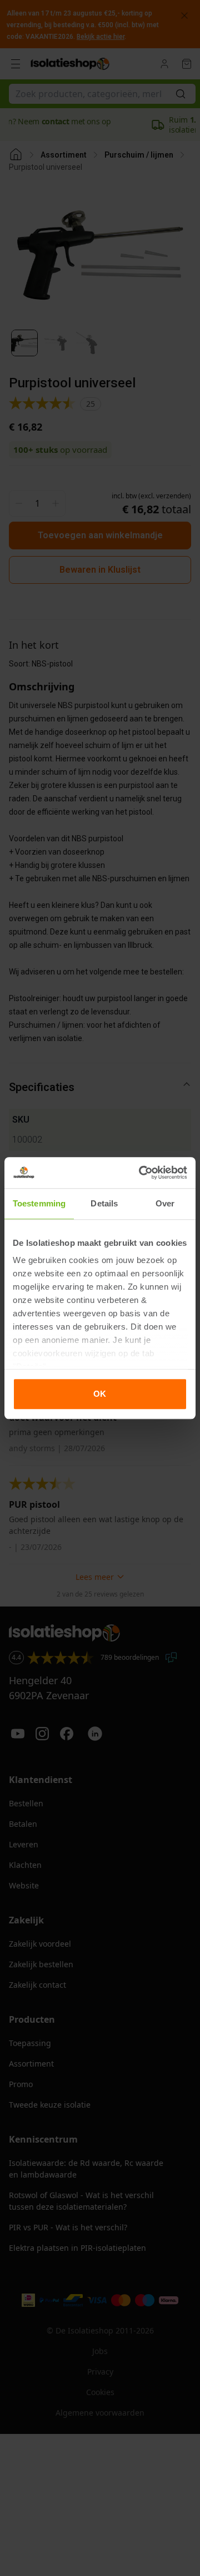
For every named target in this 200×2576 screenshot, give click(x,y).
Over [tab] (165, 1203)
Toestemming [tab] (39, 1203)
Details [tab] (104, 1203)
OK (100, 1394)
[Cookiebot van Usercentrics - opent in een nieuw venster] (141, 1173)
